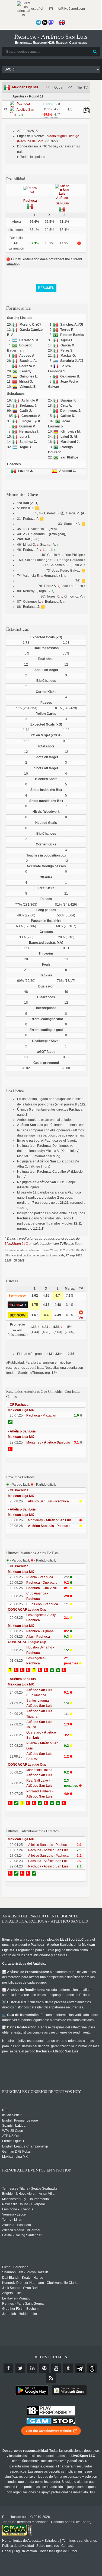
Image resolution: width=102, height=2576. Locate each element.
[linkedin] (32, 2368)
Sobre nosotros (48, 2546)
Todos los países (33, 157)
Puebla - (40, 1577)
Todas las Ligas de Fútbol (58, 2551)
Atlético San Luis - (48, 1501)
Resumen (46, 288)
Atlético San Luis (23, 1431)
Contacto (68, 2546)
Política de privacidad (18, 2546)
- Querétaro (42, 1583)
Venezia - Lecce (14, 2214)
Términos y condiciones (79, 2541)
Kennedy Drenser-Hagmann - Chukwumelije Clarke (40, 2283)
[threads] (92, 2368)
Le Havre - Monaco (16, 2298)
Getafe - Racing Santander (22, 2235)
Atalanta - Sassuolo (17, 2225)
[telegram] (80, 2368)
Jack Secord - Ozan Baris (21, 2288)
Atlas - (38, 1637)
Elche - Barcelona (15, 2267)
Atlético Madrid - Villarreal (21, 2230)
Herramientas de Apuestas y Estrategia (31, 2541)
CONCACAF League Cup (27, 1610)
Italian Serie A (12, 2115)
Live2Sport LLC (16, 1244)
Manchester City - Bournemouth (25, 2199)
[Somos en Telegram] (39, 22)
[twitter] (20, 2368)
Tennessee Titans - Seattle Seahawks (30, 2189)
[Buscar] (95, 52)
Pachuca (30, 201)
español (37, 9)
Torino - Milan (12, 2220)
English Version (25, 2551)
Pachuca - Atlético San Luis (48, 1850)
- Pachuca (49, 1526)
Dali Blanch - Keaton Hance (23, 2278)
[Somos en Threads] (45, 22)
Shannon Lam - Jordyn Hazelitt (25, 2272)
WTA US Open (13, 2131)
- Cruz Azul (42, 1588)
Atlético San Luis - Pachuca (48, 1845)
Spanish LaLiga (14, 2126)
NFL (5, 2110)
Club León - (42, 1604)
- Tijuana (40, 1631)
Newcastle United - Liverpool (23, 2204)
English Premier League (20, 2120)
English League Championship (25, 2146)
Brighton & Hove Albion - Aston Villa (28, 2194)
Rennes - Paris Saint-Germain (24, 2304)
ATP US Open (12, 2136)
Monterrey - (48, 1442)
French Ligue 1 (13, 2141)
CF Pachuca (19, 1405)
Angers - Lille (12, 2293)
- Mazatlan (41, 1415)
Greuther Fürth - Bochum (20, 2309)
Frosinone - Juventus (18, 2209)
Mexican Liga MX (25, 87)
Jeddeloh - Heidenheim (20, 2314)
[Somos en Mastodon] (51, 22)
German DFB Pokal (16, 2152)
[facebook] (8, 2368)
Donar (7, 2551)
